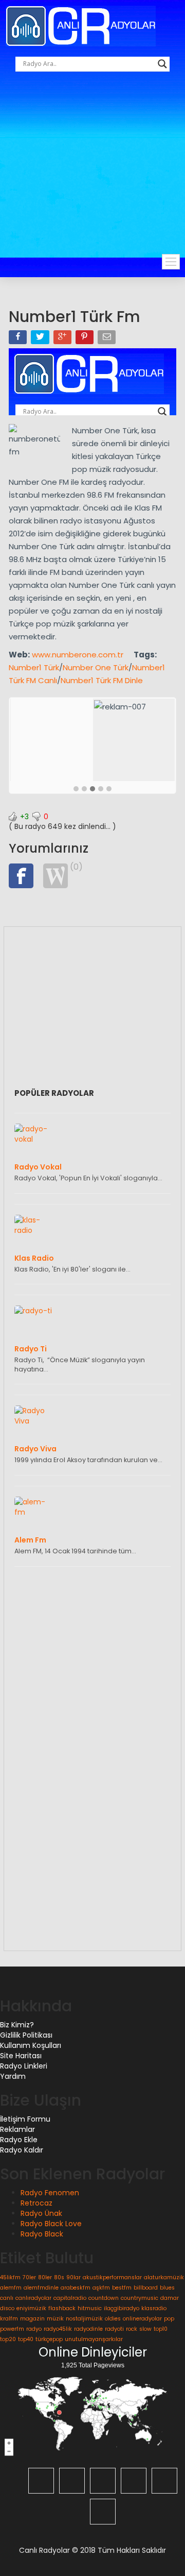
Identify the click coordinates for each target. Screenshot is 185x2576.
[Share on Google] (63, 339)
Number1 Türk (34, 667)
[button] (76, 789)
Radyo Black (42, 2234)
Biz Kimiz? (17, 2025)
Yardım (13, 2076)
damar (170, 2298)
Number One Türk (96, 667)
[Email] (108, 339)
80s (59, 2277)
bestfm (122, 2288)
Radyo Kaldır (22, 2150)
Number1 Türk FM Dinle (102, 680)
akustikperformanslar (112, 2277)
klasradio (154, 2308)
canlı (7, 2298)
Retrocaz (36, 2203)
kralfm (9, 2319)
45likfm (10, 2277)
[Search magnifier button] (162, 64)
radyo (34, 2329)
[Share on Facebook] (19, 339)
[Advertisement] (92, 174)
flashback (62, 2308)
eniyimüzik (31, 2308)
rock (132, 2329)
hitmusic (90, 2308)
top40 (26, 2339)
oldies (113, 2319)
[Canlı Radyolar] (81, 25)
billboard (146, 2288)
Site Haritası (21, 2056)
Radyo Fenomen (50, 2193)
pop (169, 2319)
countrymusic (140, 2298)
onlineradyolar (142, 2319)
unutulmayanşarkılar (94, 2339)
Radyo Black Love (51, 2224)
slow (145, 2329)
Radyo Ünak (41, 2213)
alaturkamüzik (164, 2277)
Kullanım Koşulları (31, 2045)
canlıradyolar (33, 2298)
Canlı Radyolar (44, 2550)
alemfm (11, 2288)
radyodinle (88, 2329)
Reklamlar (17, 2129)
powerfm (12, 2329)
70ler (29, 2277)
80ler (45, 2277)
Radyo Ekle (19, 2140)
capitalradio (70, 2298)
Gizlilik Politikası (26, 2035)
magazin (32, 2319)
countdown (104, 2298)
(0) (76, 867)
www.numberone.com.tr (78, 655)
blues (167, 2288)
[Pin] (86, 339)
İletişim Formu (25, 2119)
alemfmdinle (41, 2288)
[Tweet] (41, 339)
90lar (73, 2277)
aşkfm (101, 2288)
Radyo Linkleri (24, 2066)
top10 (161, 2329)
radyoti (114, 2329)
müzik (55, 2319)
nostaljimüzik (84, 2319)
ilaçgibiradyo (122, 2308)
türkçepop (49, 2339)
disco (7, 2308)
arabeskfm (76, 2288)
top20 (8, 2339)
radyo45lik (58, 2329)
